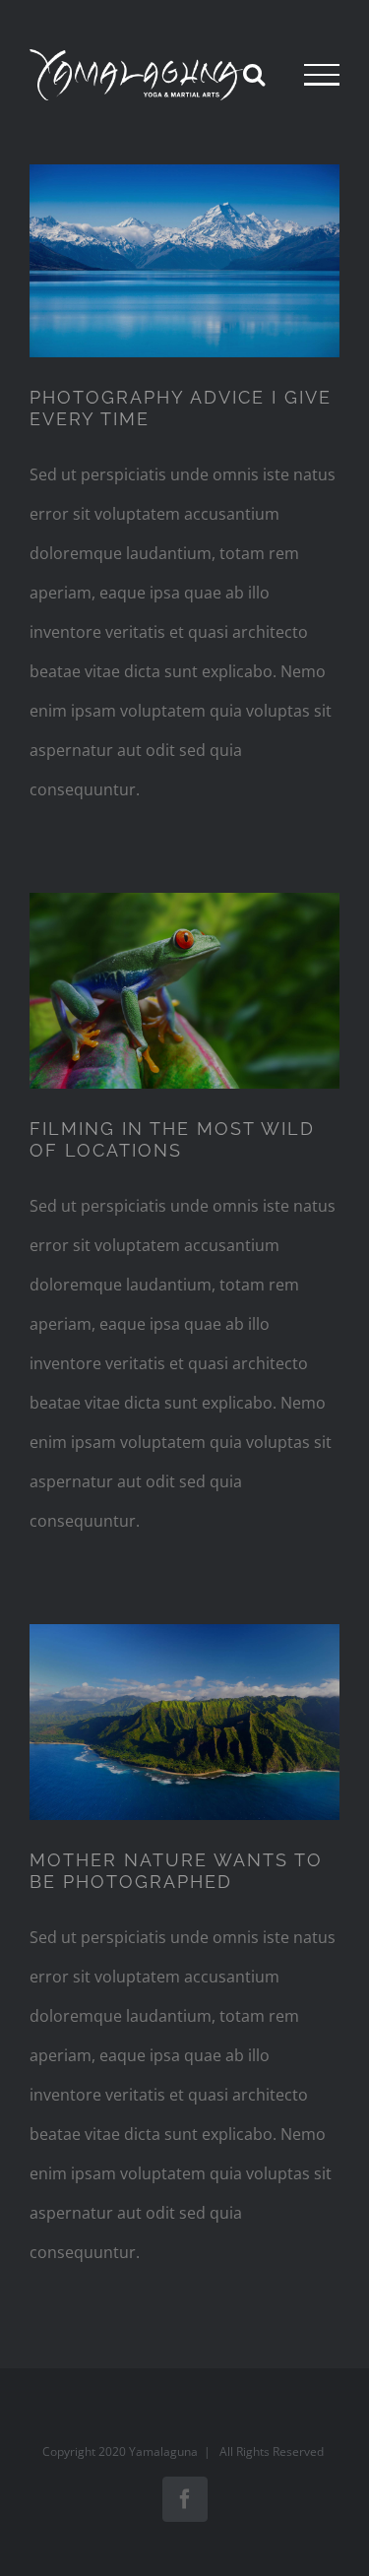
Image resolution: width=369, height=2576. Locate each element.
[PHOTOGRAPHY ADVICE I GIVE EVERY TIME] (184, 261)
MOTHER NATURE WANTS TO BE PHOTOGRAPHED (176, 1871)
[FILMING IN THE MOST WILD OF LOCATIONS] (184, 991)
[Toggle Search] (254, 74)
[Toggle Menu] (322, 75)
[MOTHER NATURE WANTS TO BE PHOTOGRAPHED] (184, 1722)
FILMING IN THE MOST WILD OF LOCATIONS (172, 1139)
